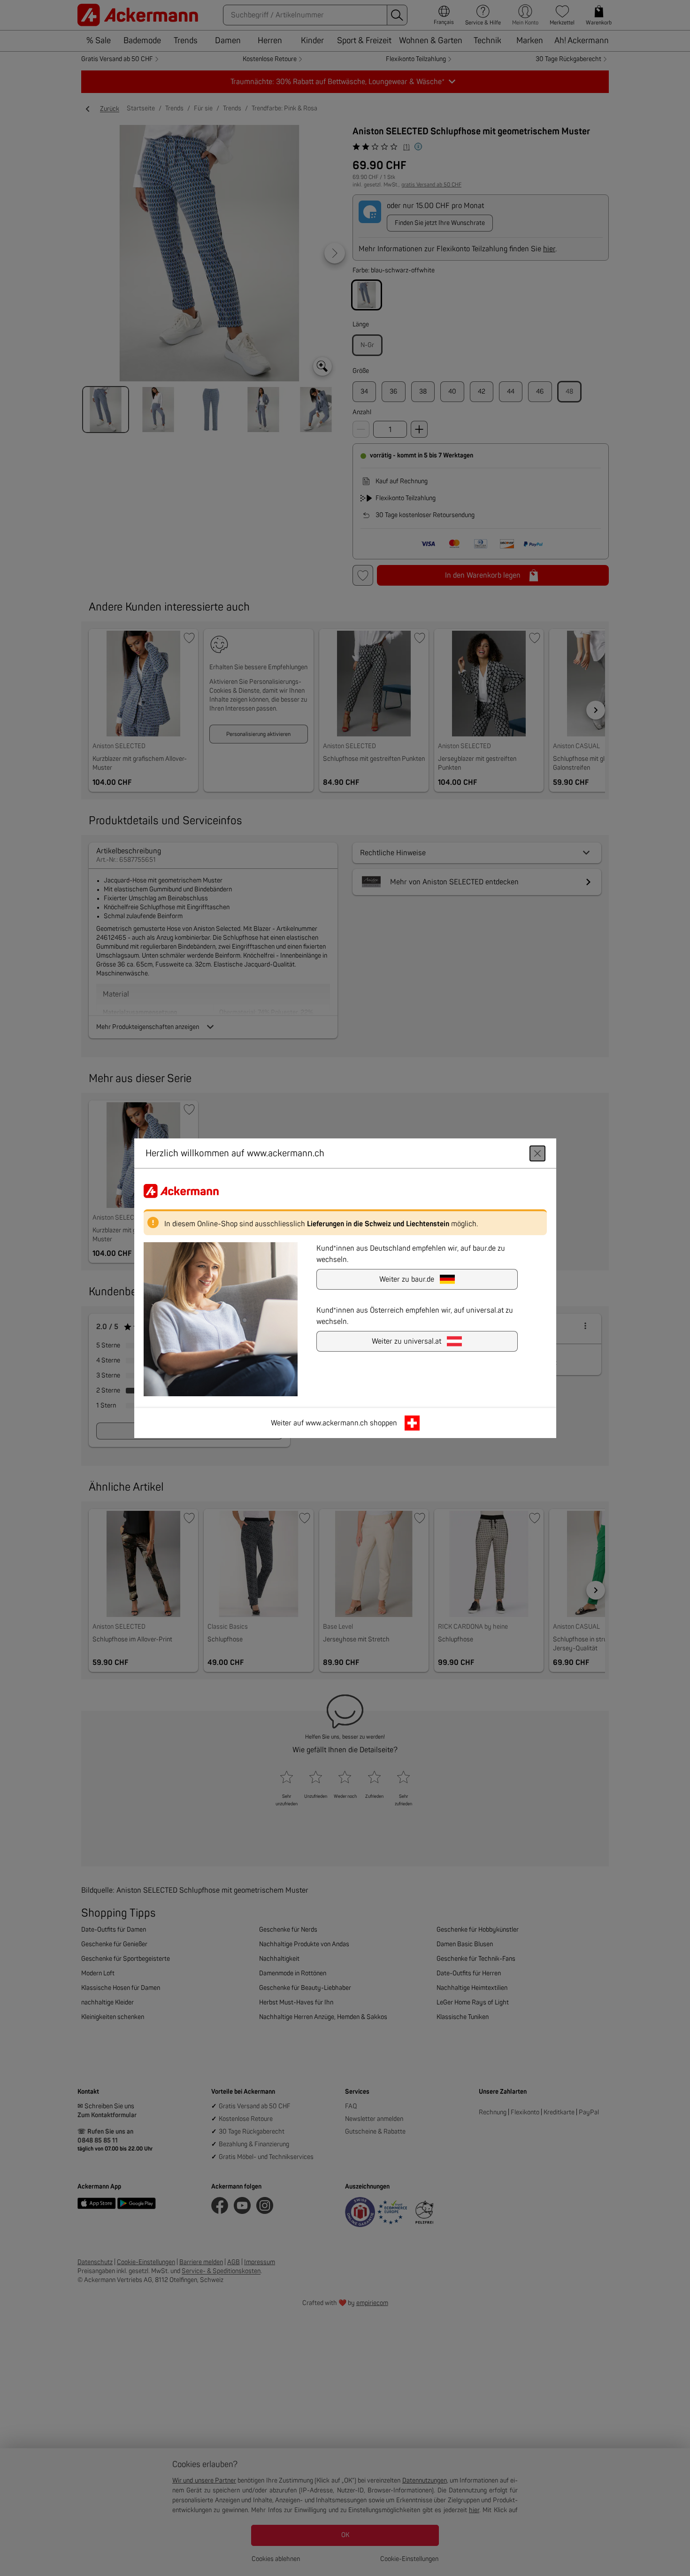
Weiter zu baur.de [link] (407, 1279)
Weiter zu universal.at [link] (406, 1341)
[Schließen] (537, 1153)
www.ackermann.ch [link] (337, 1423)
